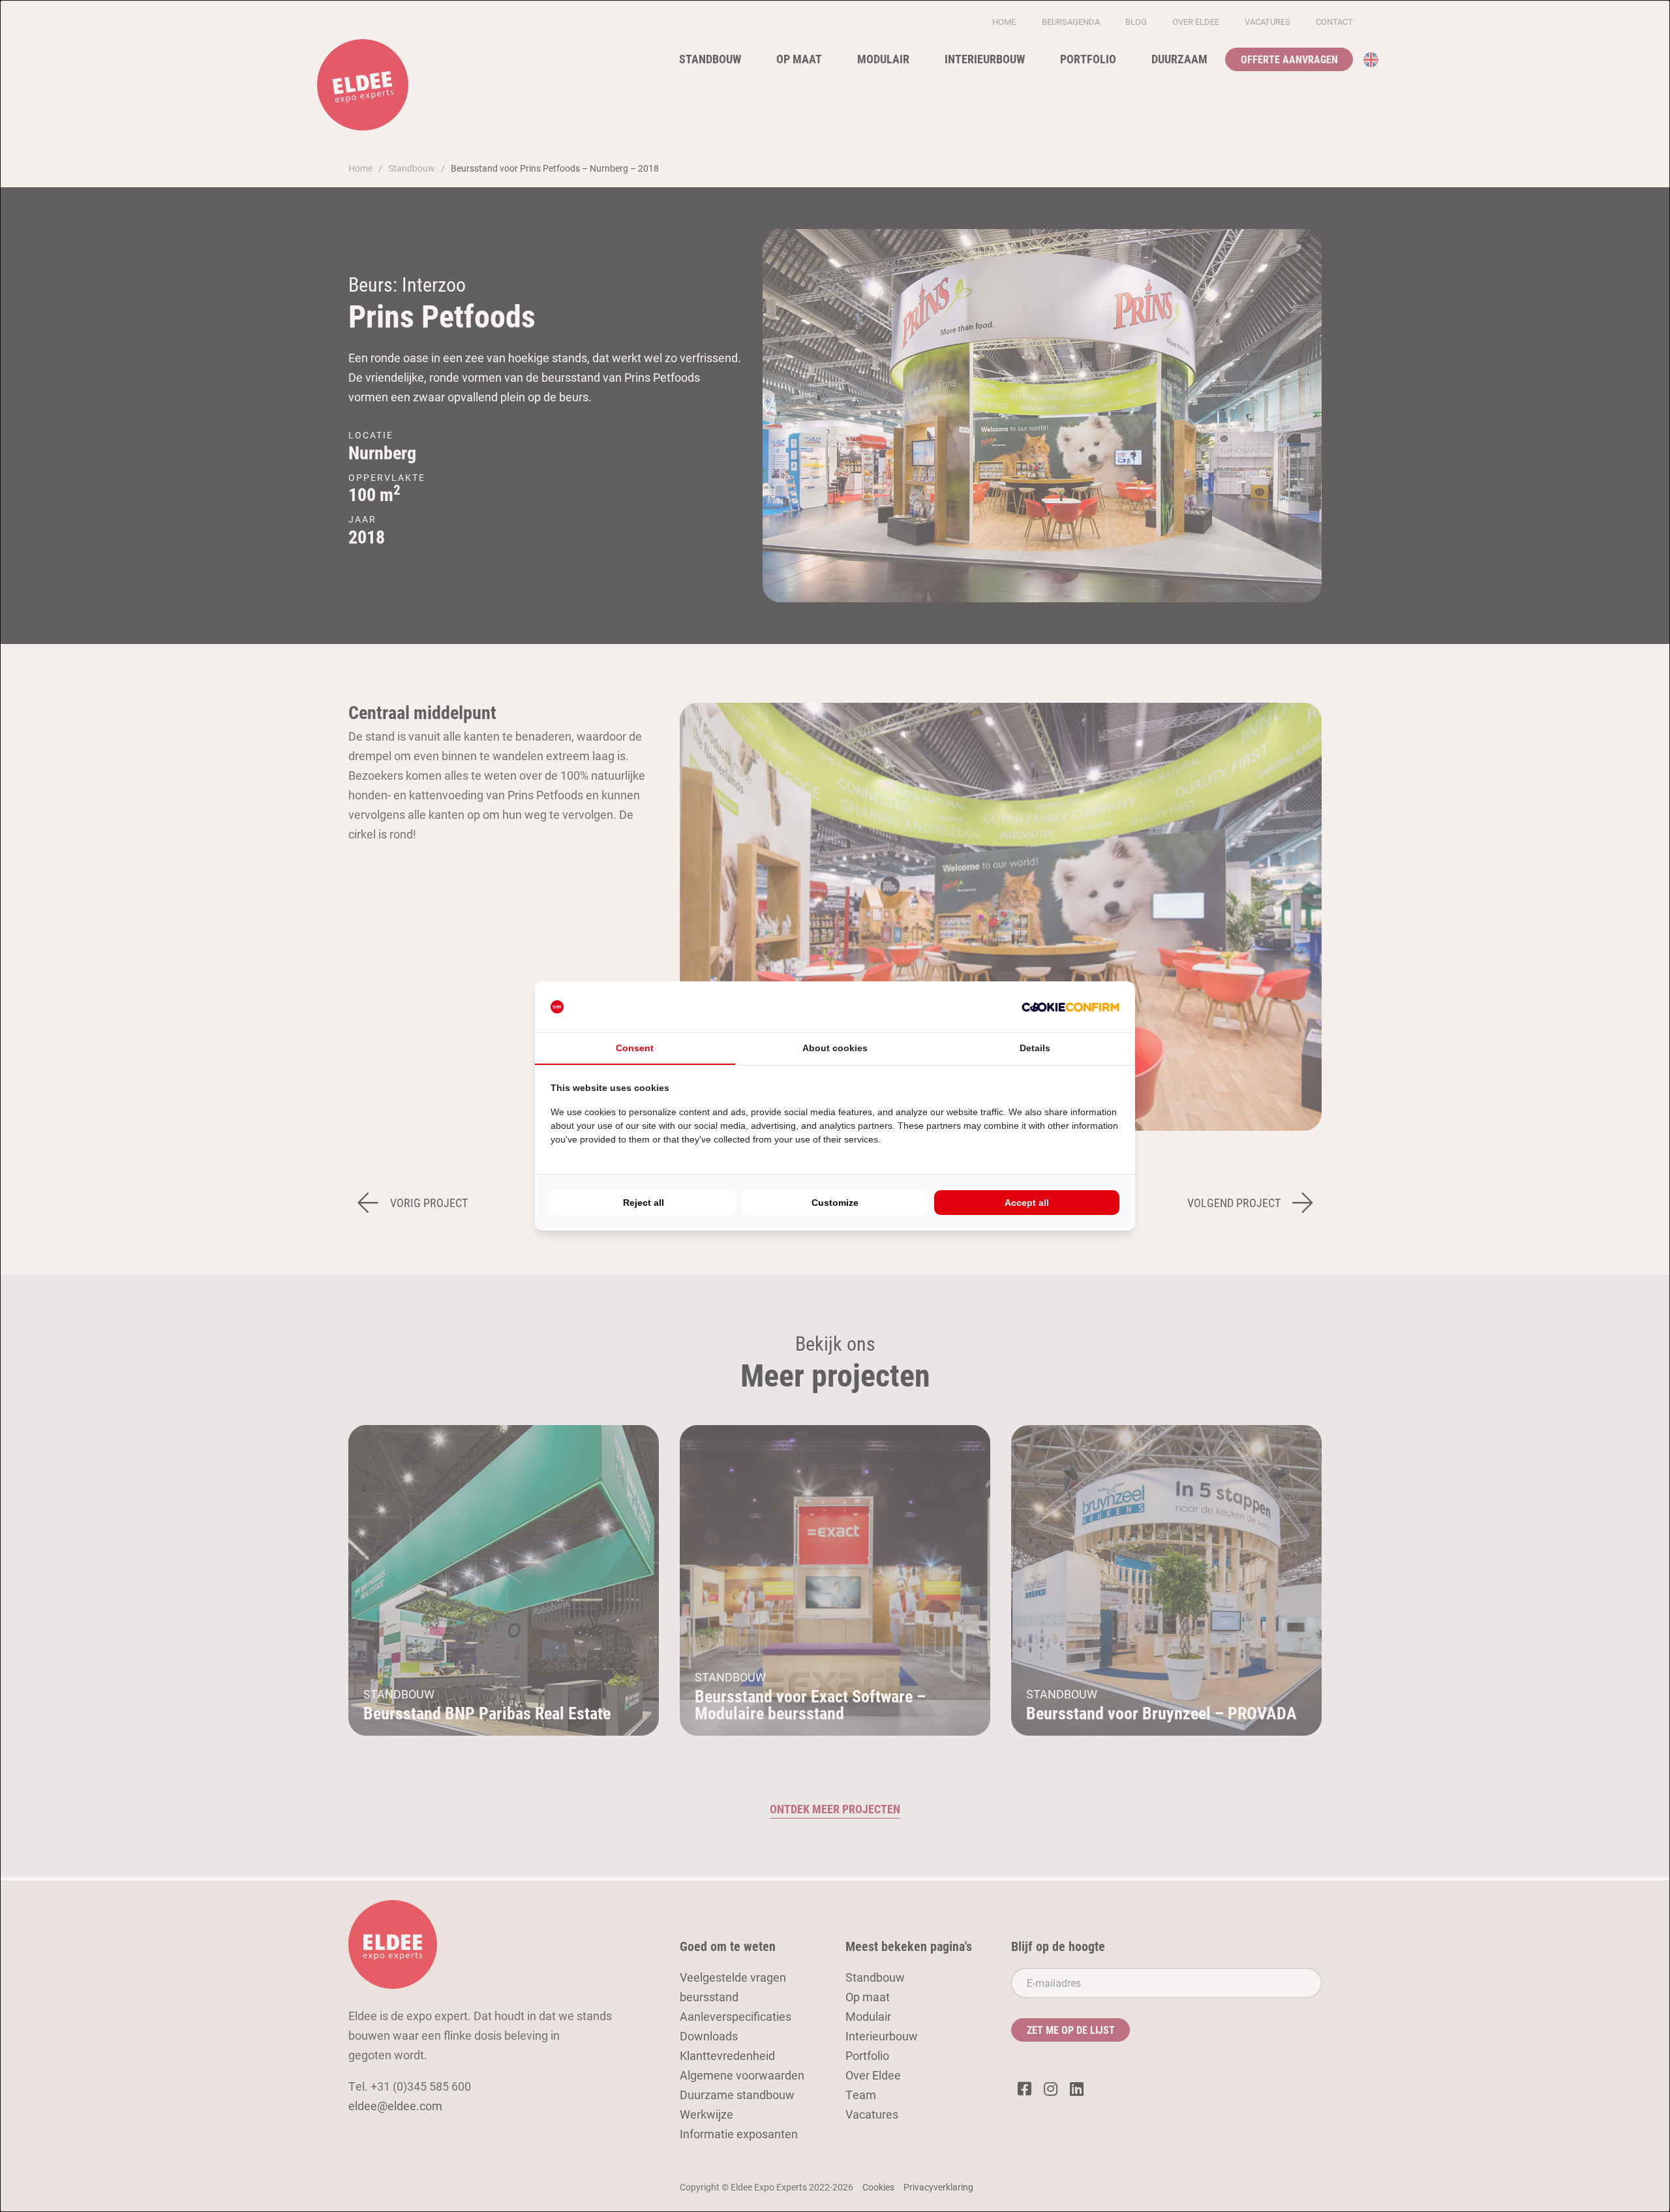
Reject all (644, 1203)
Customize (835, 1203)
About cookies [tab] (835, 1048)
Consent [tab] (635, 1048)
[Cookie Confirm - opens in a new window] (1070, 1007)
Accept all (1027, 1203)
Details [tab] (1035, 1048)
